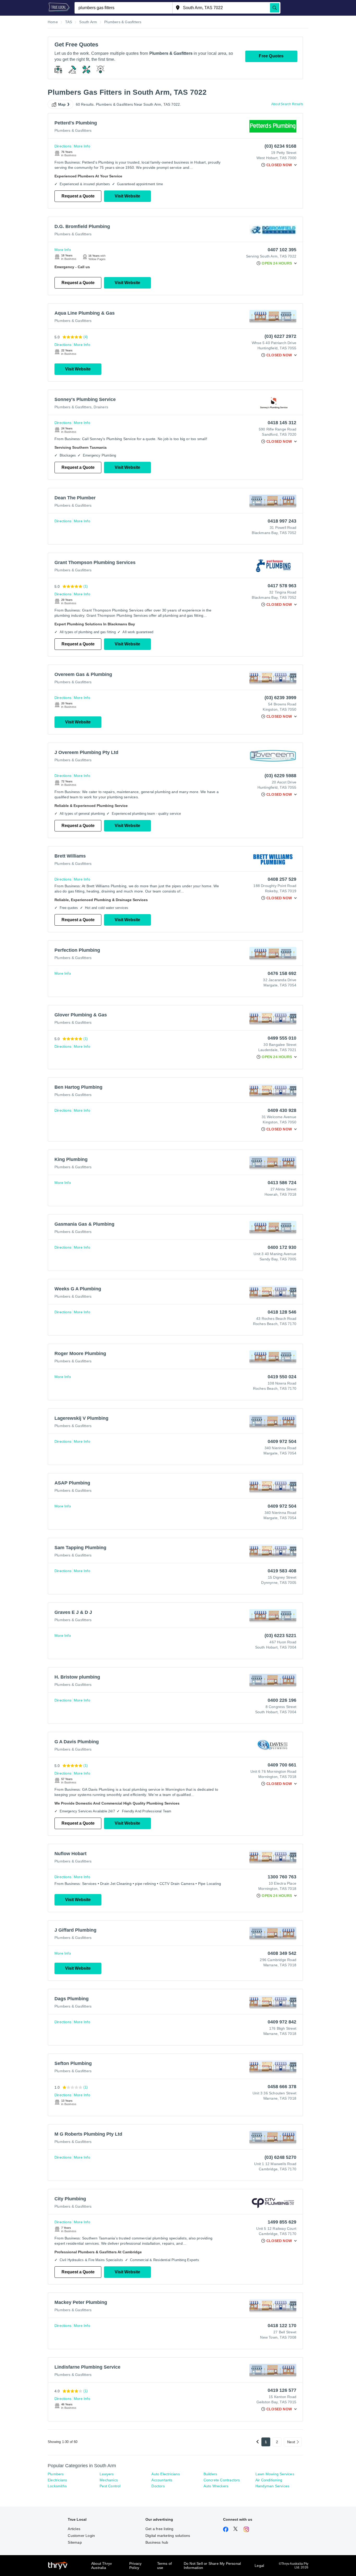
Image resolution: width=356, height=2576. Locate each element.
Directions (63, 146)
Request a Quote (78, 196)
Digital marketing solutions (168, 2536)
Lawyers (107, 2474)
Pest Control (110, 2486)
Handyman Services (272, 2486)
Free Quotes (271, 56)
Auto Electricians (165, 2474)
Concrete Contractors (222, 2480)
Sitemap (75, 2542)
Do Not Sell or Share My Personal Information (212, 2566)
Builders (210, 2474)
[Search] (275, 8)
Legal (259, 2566)
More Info (82, 146)
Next (291, 2442)
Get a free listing (159, 2529)
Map (62, 104)
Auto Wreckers (216, 2486)
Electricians (57, 2480)
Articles (74, 2529)
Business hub (157, 2542)
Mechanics (109, 2480)
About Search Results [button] (287, 104)
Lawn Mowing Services (275, 2474)
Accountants (162, 2480)
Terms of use (165, 2566)
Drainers (101, 407)
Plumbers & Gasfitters (73, 130)
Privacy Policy (135, 2566)
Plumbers (56, 2474)
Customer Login (81, 2536)
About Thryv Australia (102, 2566)
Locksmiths (57, 2486)
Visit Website (127, 196)
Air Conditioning (269, 2480)
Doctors (158, 2486)
